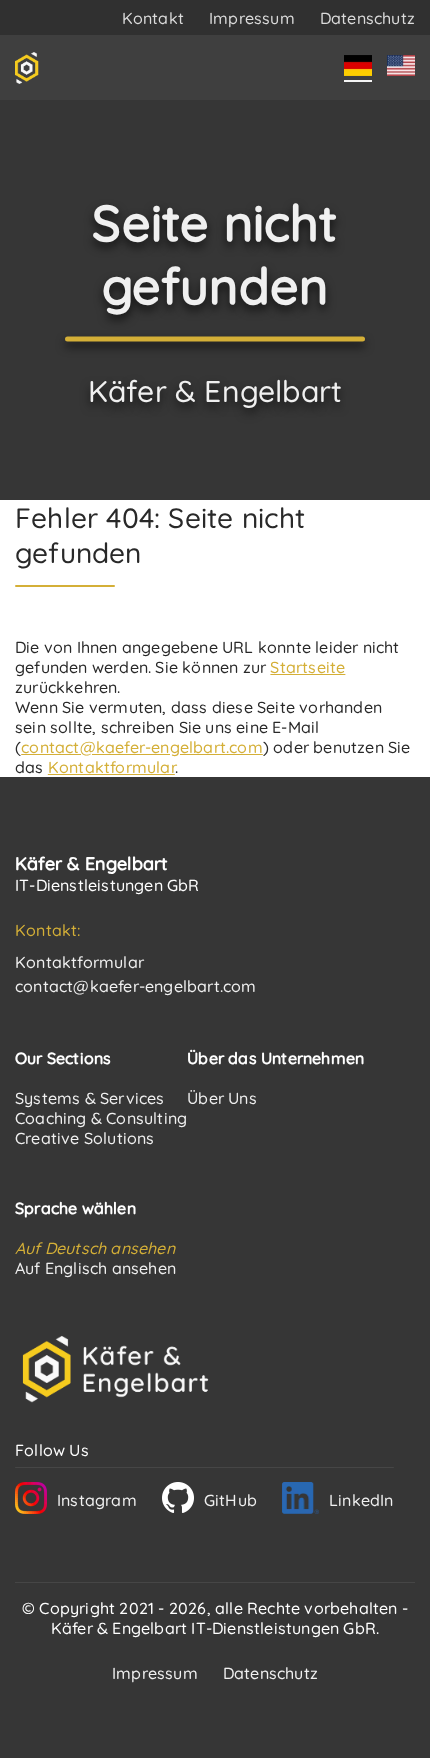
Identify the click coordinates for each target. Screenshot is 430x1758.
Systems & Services (90, 1098)
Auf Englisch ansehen (95, 1268)
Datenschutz (367, 18)
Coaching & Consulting (101, 1118)
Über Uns (222, 1098)
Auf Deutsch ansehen (95, 1248)
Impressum (252, 18)
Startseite (307, 667)
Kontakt (153, 18)
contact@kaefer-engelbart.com (142, 747)
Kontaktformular (111, 767)
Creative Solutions (85, 1138)
